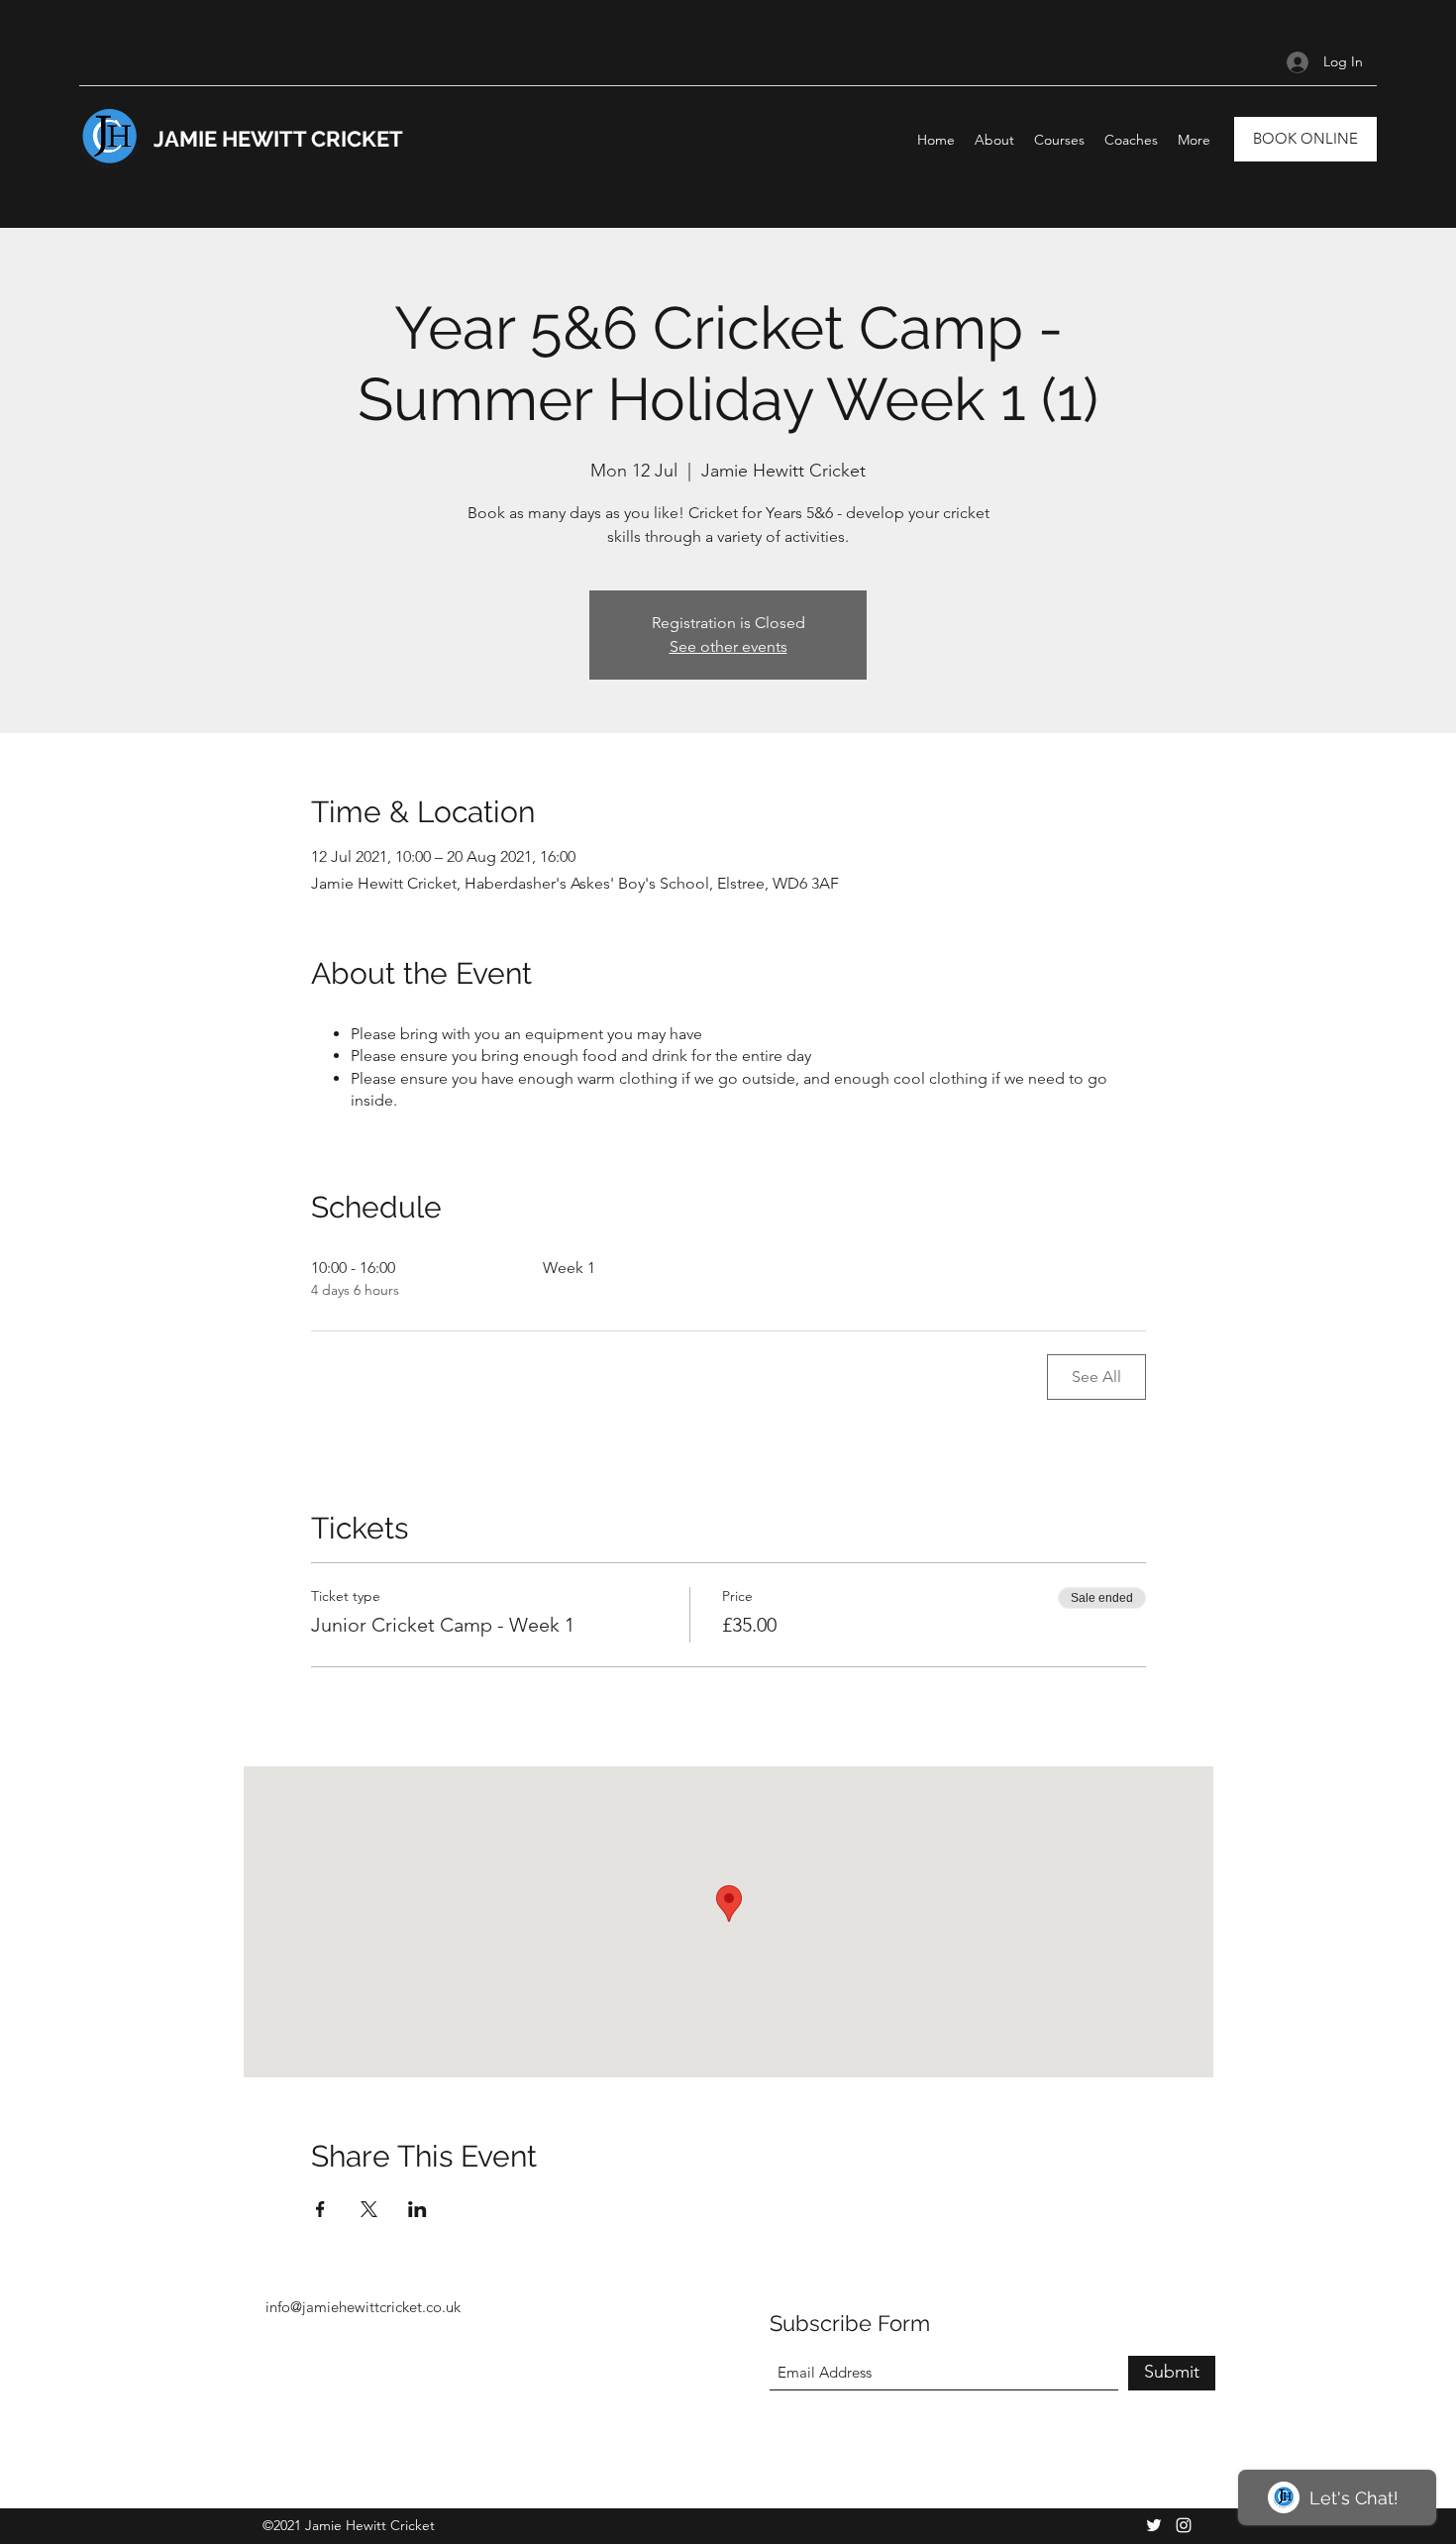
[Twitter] (1154, 2525)
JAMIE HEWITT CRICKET (278, 139)
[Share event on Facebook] (320, 2209)
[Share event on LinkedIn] (417, 2209)
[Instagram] (1184, 2525)
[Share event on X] (369, 2209)
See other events (728, 646)
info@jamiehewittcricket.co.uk (363, 2307)
